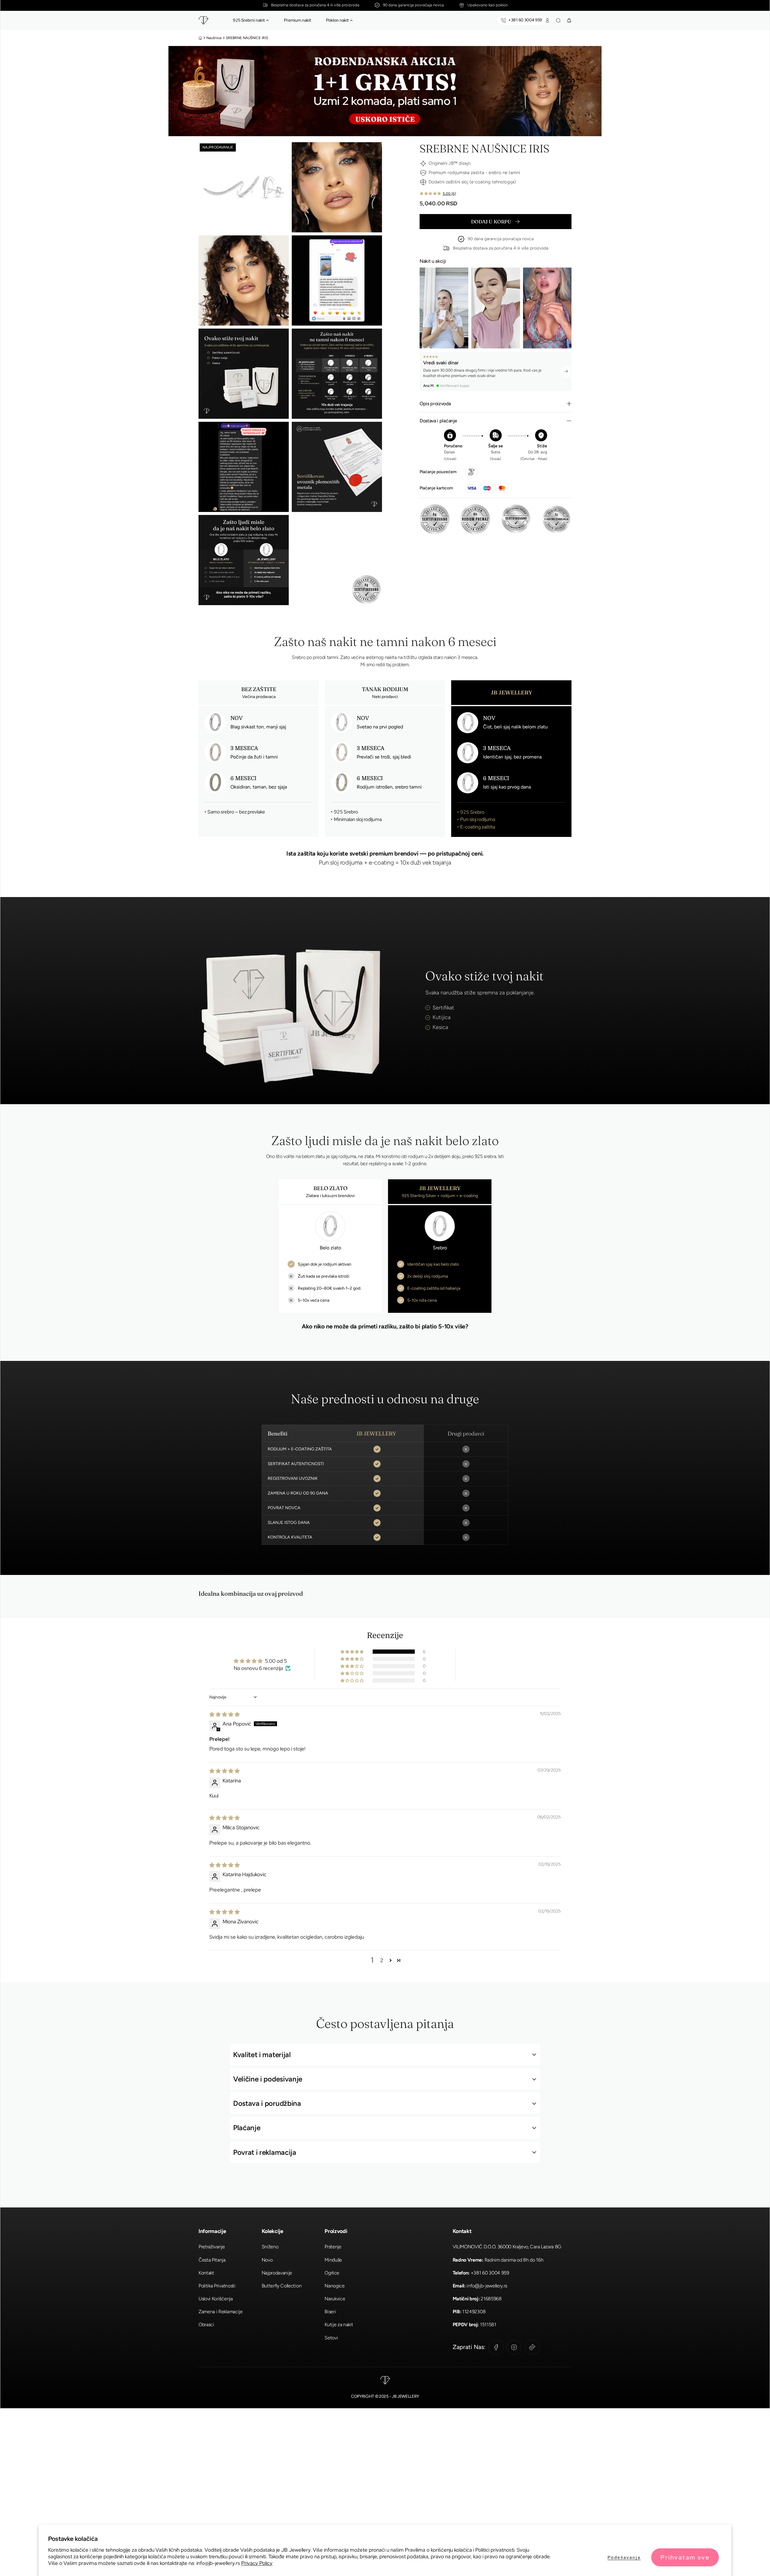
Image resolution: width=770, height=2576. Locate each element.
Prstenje (333, 2247)
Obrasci (206, 2325)
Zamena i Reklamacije (221, 2312)
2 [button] (382, 1960)
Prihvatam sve (685, 2557)
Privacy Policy (257, 2563)
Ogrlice (332, 2273)
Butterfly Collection (282, 2286)
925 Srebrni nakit (249, 20)
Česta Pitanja (212, 2260)
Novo (267, 2260)
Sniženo (270, 2247)
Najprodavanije (277, 2273)
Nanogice (334, 2286)
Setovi (331, 2338)
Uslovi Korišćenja (216, 2299)
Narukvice (335, 2299)
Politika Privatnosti (217, 2286)
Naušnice (214, 38)
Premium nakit (297, 20)
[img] (225, 1714)
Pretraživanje (212, 2247)
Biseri (330, 2312)
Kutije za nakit (339, 2325)
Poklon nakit (337, 20)
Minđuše (333, 2260)
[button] (267, 20)
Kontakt (206, 2273)
